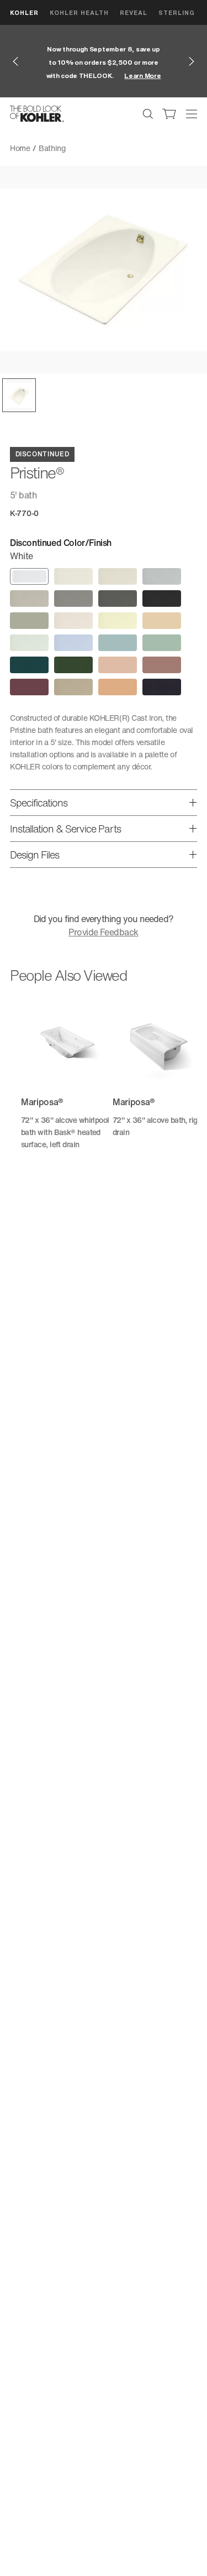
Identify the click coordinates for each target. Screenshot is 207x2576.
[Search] (148, 114)
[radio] (29, 576)
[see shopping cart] (169, 114)
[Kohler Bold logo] (37, 114)
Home (20, 148)
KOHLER (24, 12)
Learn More (142, 76)
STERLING (177, 12)
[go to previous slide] (15, 61)
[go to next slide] (192, 61)
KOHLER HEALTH (79, 12)
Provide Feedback (103, 932)
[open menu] (192, 114)
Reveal (134, 12)
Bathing (52, 148)
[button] (19, 395)
